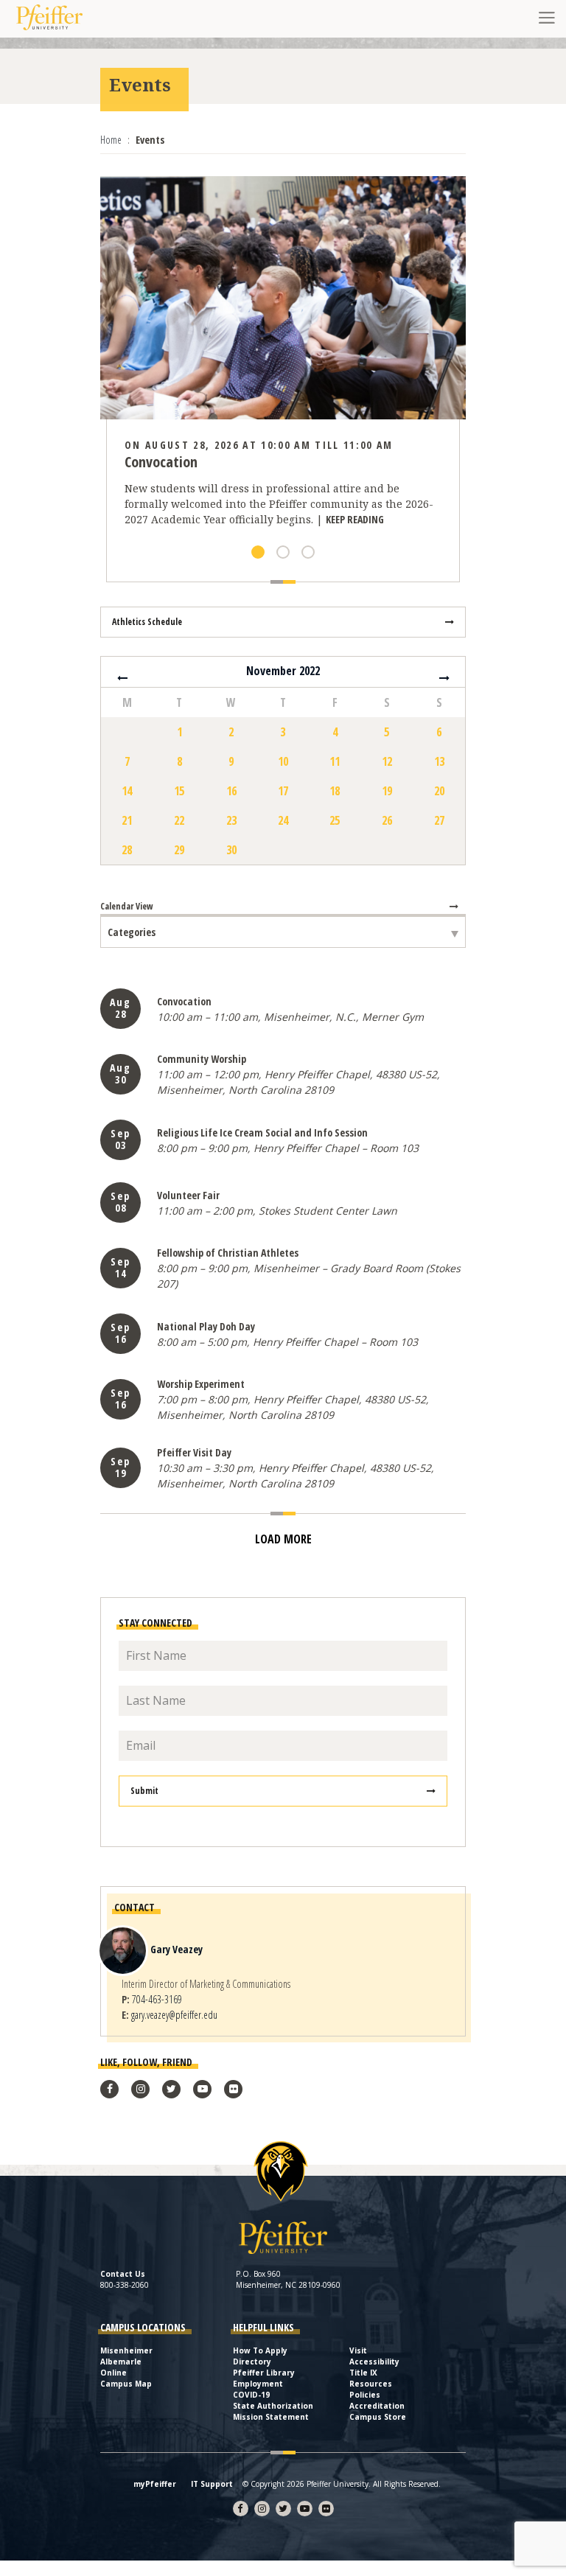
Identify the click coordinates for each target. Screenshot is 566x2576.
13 (439, 761)
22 (179, 820)
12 (387, 761)
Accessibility (374, 2362)
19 (387, 791)
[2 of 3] (283, 552)
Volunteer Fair (188, 1195)
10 (283, 761)
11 (335, 761)
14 (127, 791)
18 (335, 791)
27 (439, 820)
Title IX (363, 2373)
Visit (358, 2350)
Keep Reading (355, 519)
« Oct (122, 678)
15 (179, 791)
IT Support (212, 2484)
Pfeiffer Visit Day (194, 1452)
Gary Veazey (177, 1949)
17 (283, 791)
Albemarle (121, 2362)
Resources (371, 2384)
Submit (144, 1791)
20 (439, 791)
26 (387, 820)
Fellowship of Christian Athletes (228, 1253)
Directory (252, 2362)
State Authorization (273, 2406)
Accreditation (377, 2406)
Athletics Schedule (147, 622)
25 (335, 820)
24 (283, 820)
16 (231, 791)
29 (179, 850)
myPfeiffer (155, 2484)
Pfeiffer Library (264, 2373)
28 (127, 850)
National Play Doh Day (206, 1326)
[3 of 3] (308, 552)
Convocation (184, 1001)
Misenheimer (126, 2350)
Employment (258, 2384)
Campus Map (126, 2384)
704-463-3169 (157, 1999)
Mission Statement (271, 2417)
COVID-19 (251, 2395)
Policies (365, 2395)
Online (113, 2373)
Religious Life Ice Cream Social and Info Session (262, 1132)
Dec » (444, 678)
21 (127, 820)
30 (231, 850)
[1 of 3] (258, 552)
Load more (283, 1539)
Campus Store (378, 2417)
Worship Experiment (201, 1384)
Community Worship (202, 1059)
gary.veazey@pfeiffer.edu (174, 2015)
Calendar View (127, 906)
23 (231, 820)
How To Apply (260, 2350)
